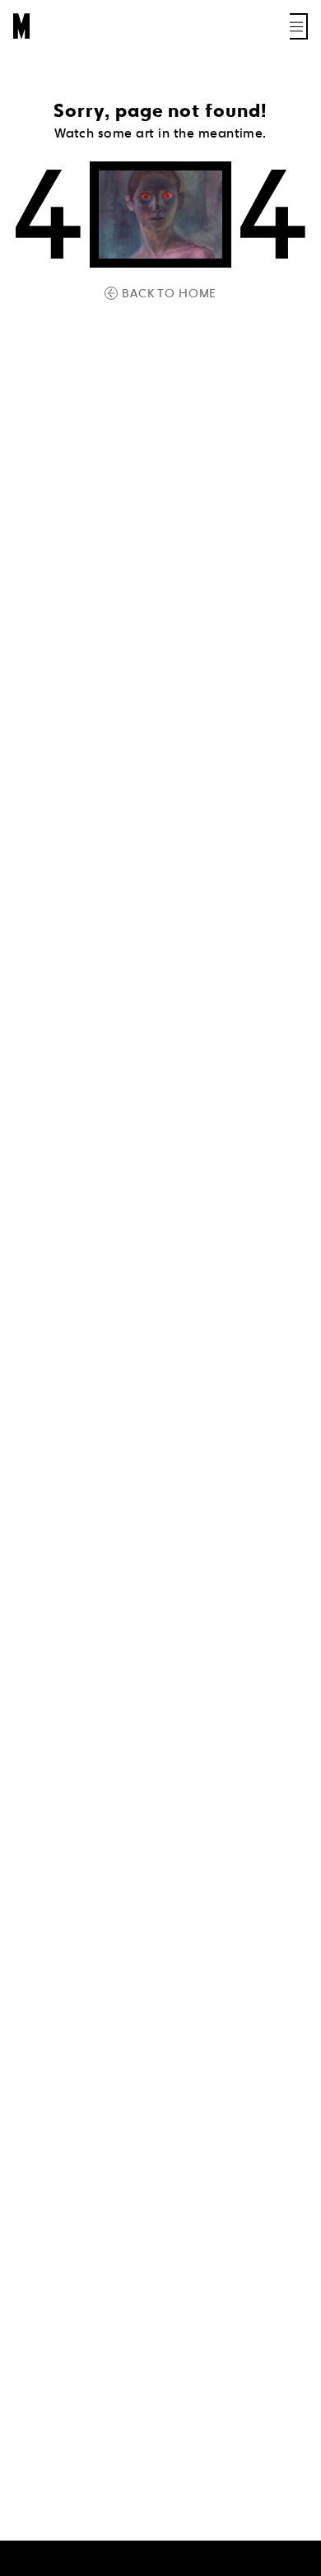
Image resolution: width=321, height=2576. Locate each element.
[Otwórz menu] (299, 26)
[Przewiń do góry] (293, 2561)
